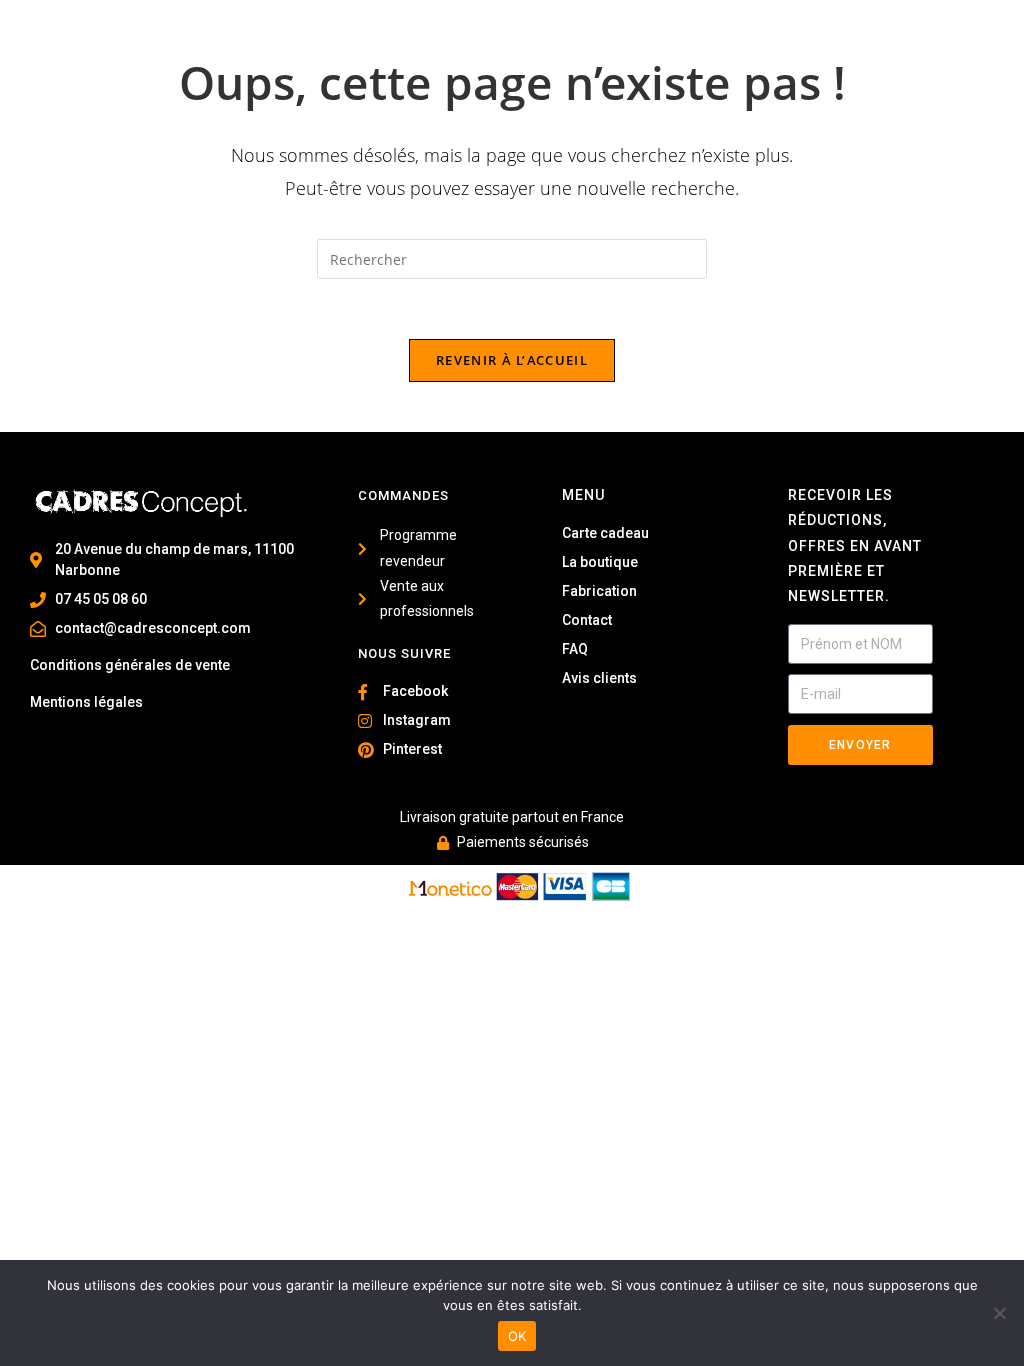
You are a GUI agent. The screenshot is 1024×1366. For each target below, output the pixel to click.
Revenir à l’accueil (512, 360)
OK (517, 1336)
